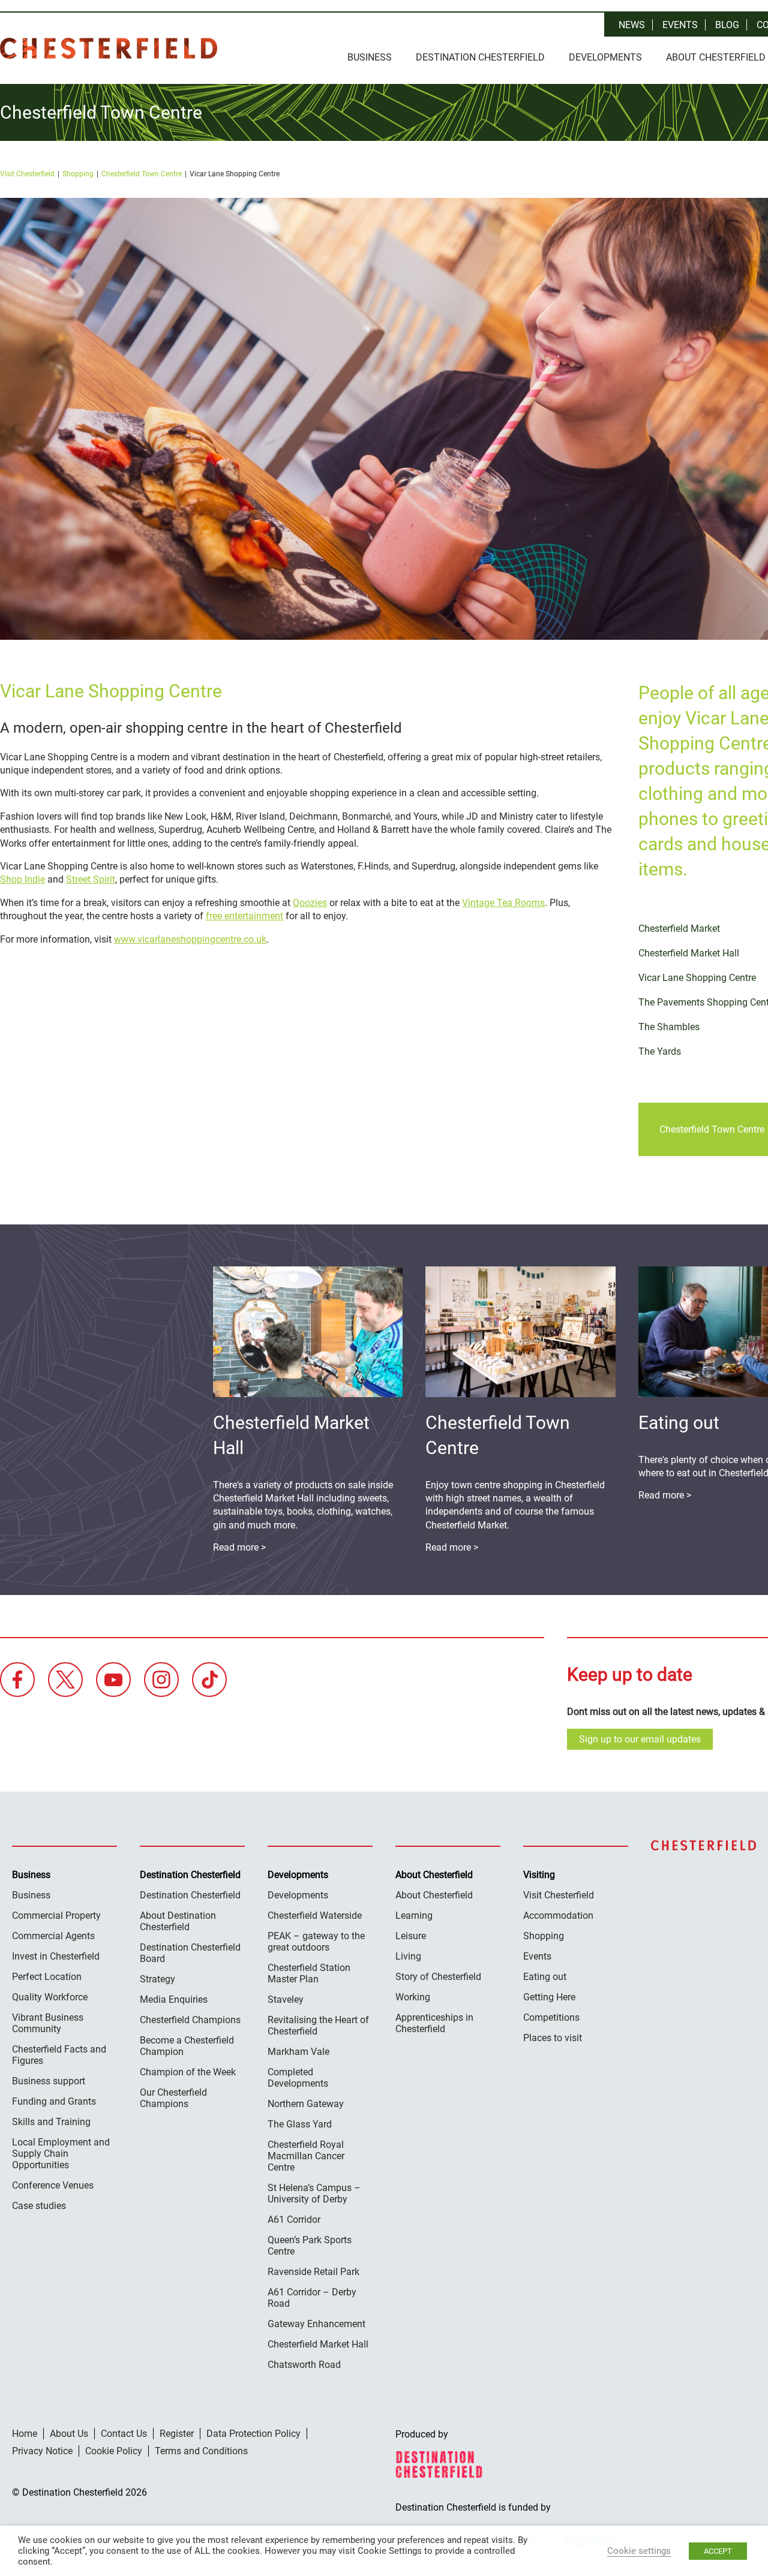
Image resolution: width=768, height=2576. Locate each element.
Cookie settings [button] (639, 2551)
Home (25, 2434)
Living (408, 1956)
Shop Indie (22, 879)
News (632, 25)
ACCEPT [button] (718, 2551)
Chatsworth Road (304, 2365)
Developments (605, 57)
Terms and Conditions (201, 2451)
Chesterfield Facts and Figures (59, 2055)
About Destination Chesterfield (178, 1921)
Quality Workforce (50, 1997)
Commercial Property (56, 1916)
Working (413, 1997)
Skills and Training (51, 2122)
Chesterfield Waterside (315, 1916)
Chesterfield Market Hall (318, 2344)
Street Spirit (91, 879)
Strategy (157, 1979)
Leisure (411, 1936)
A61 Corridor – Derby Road (312, 2298)
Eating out (545, 1977)
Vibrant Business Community (48, 2023)
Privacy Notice (42, 2451)
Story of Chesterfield (438, 1977)
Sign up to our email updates (640, 1739)
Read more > (665, 1495)
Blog (727, 25)
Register (177, 2434)
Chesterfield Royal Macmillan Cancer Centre (306, 2156)
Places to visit (553, 2038)
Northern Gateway (306, 2104)
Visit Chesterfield (27, 174)
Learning (414, 1916)
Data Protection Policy (253, 2434)
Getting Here (549, 1997)
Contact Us (124, 2434)
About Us (69, 2434)
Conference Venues (53, 2185)
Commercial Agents (53, 1936)
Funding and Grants (54, 2101)
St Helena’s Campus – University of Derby (314, 2193)
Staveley (286, 1999)
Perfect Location (47, 1977)
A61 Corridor (294, 2220)
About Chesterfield (434, 1895)
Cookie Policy (114, 2451)
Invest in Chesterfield (56, 1956)
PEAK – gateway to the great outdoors (316, 1942)
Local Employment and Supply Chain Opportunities (61, 2154)
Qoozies (310, 903)
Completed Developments (298, 2078)
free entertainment (244, 916)
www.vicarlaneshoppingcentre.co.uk (190, 939)
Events (680, 25)
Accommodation (558, 1916)
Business (370, 57)
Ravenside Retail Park (313, 2272)
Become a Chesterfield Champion (187, 2046)
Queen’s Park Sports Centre (310, 2246)
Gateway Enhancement (316, 2324)
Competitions (551, 2017)
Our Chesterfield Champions (173, 2098)
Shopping (78, 174)
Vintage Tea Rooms (503, 903)
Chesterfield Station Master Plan (309, 1973)
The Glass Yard (300, 2124)
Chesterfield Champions (190, 2020)
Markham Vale (298, 2052)
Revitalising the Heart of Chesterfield (318, 2026)
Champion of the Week (188, 2072)
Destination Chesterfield (109, 48)
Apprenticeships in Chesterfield (434, 2023)
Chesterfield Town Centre (142, 174)
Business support (49, 2081)
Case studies (39, 2206)
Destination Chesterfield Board (190, 1953)
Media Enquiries (174, 1999)
